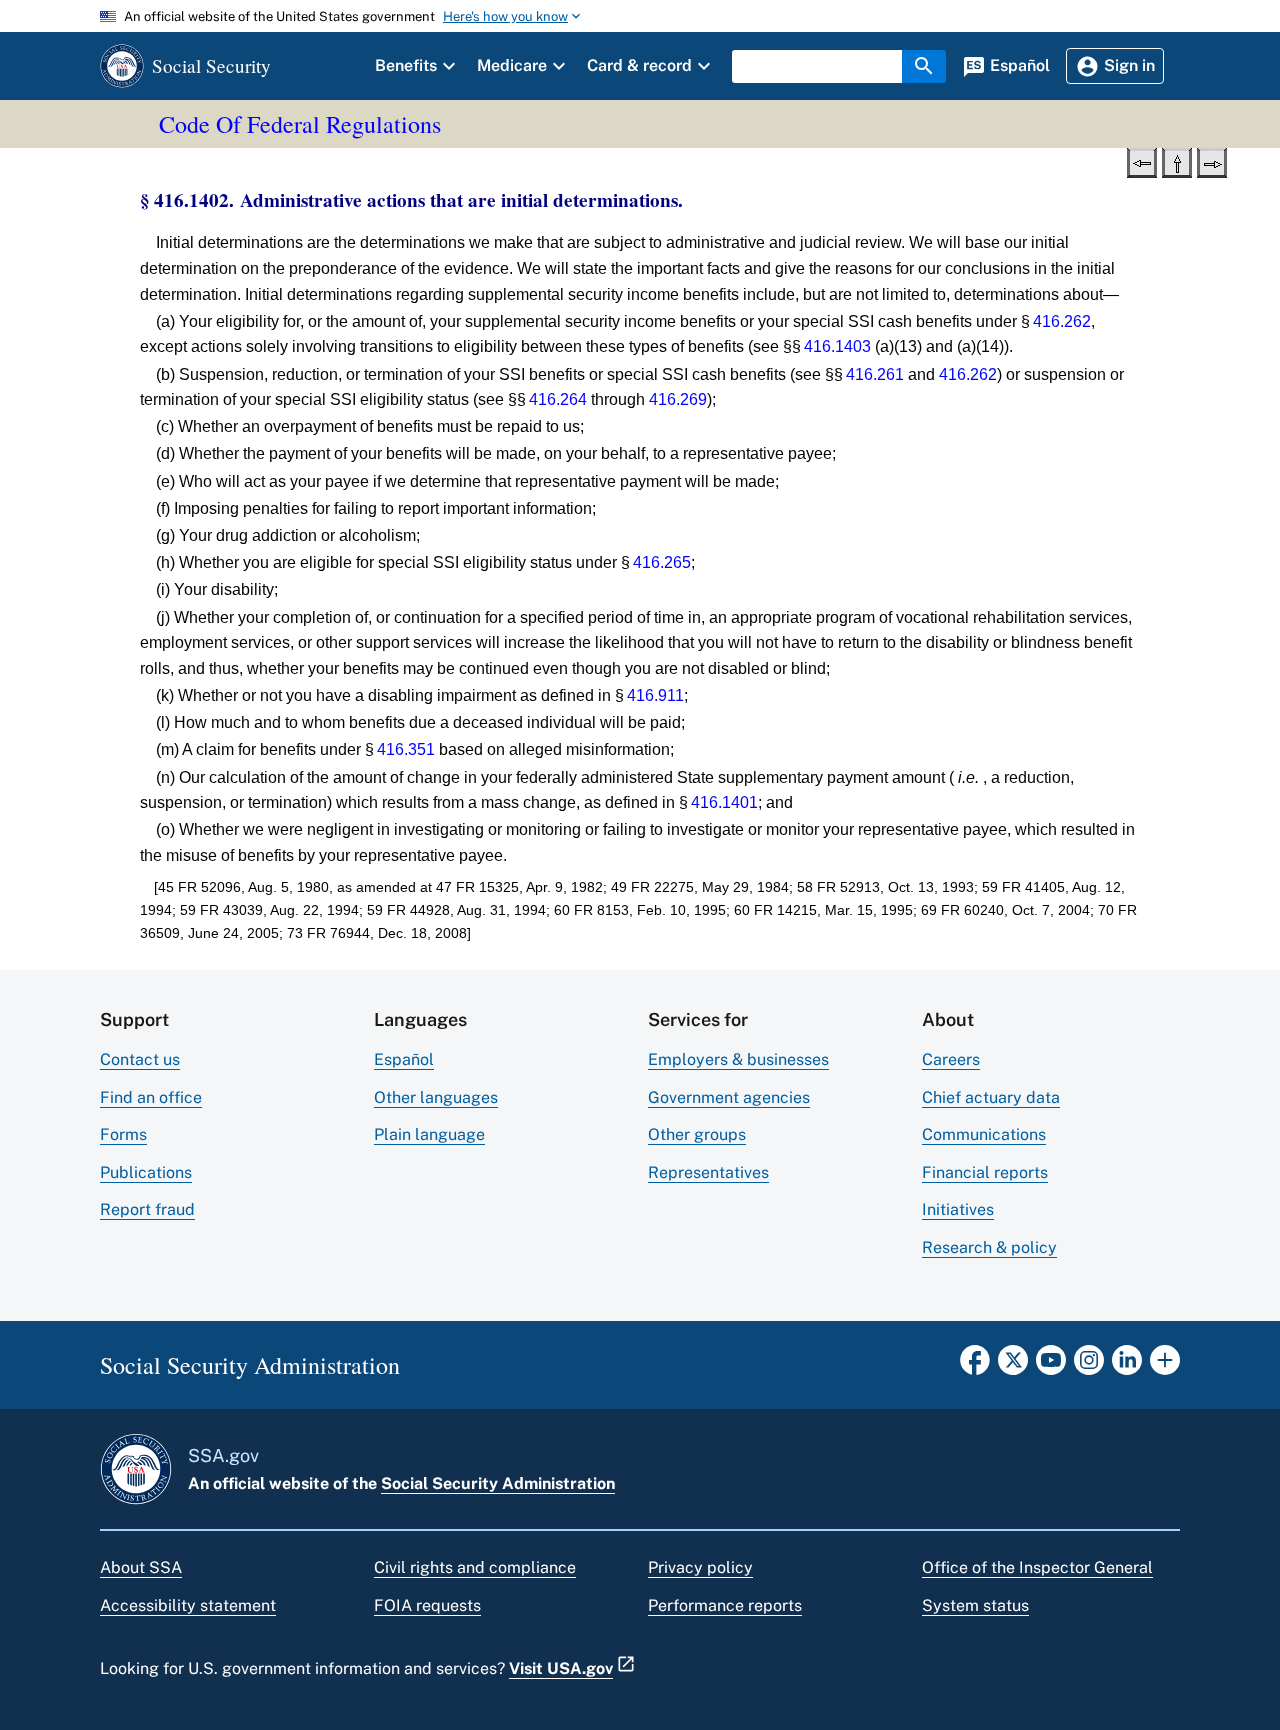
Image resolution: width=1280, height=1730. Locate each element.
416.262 (1062, 321)
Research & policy (989, 1247)
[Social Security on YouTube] (1051, 1366)
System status (975, 1605)
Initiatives (958, 1209)
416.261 (875, 374)
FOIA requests (427, 1605)
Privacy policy (700, 1567)
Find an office (151, 1097)
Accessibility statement (188, 1605)
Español (404, 1059)
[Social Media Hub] (1165, 1366)
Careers (951, 1059)
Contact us (140, 1059)
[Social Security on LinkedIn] (1127, 1366)
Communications (984, 1134)
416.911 (655, 695)
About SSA (141, 1567)
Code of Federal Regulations (300, 124)
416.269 (678, 399)
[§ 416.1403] (1212, 161)
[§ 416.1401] (1142, 161)
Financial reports (985, 1172)
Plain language (429, 1134)
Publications (146, 1172)
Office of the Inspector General (1037, 1567)
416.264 (558, 399)
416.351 (406, 749)
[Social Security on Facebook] (975, 1366)
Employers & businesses (738, 1059)
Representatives (708, 1172)
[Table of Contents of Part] (1177, 161)
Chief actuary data (991, 1097)
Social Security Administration (498, 1483)
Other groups (697, 1134)
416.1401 (724, 802)
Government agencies (729, 1097)
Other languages (436, 1097)
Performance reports (725, 1605)
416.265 (662, 562)
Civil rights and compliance (475, 1567)
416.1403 (837, 346)
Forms (123, 1134)
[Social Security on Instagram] (1089, 1366)
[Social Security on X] (1013, 1366)
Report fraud (147, 1209)
